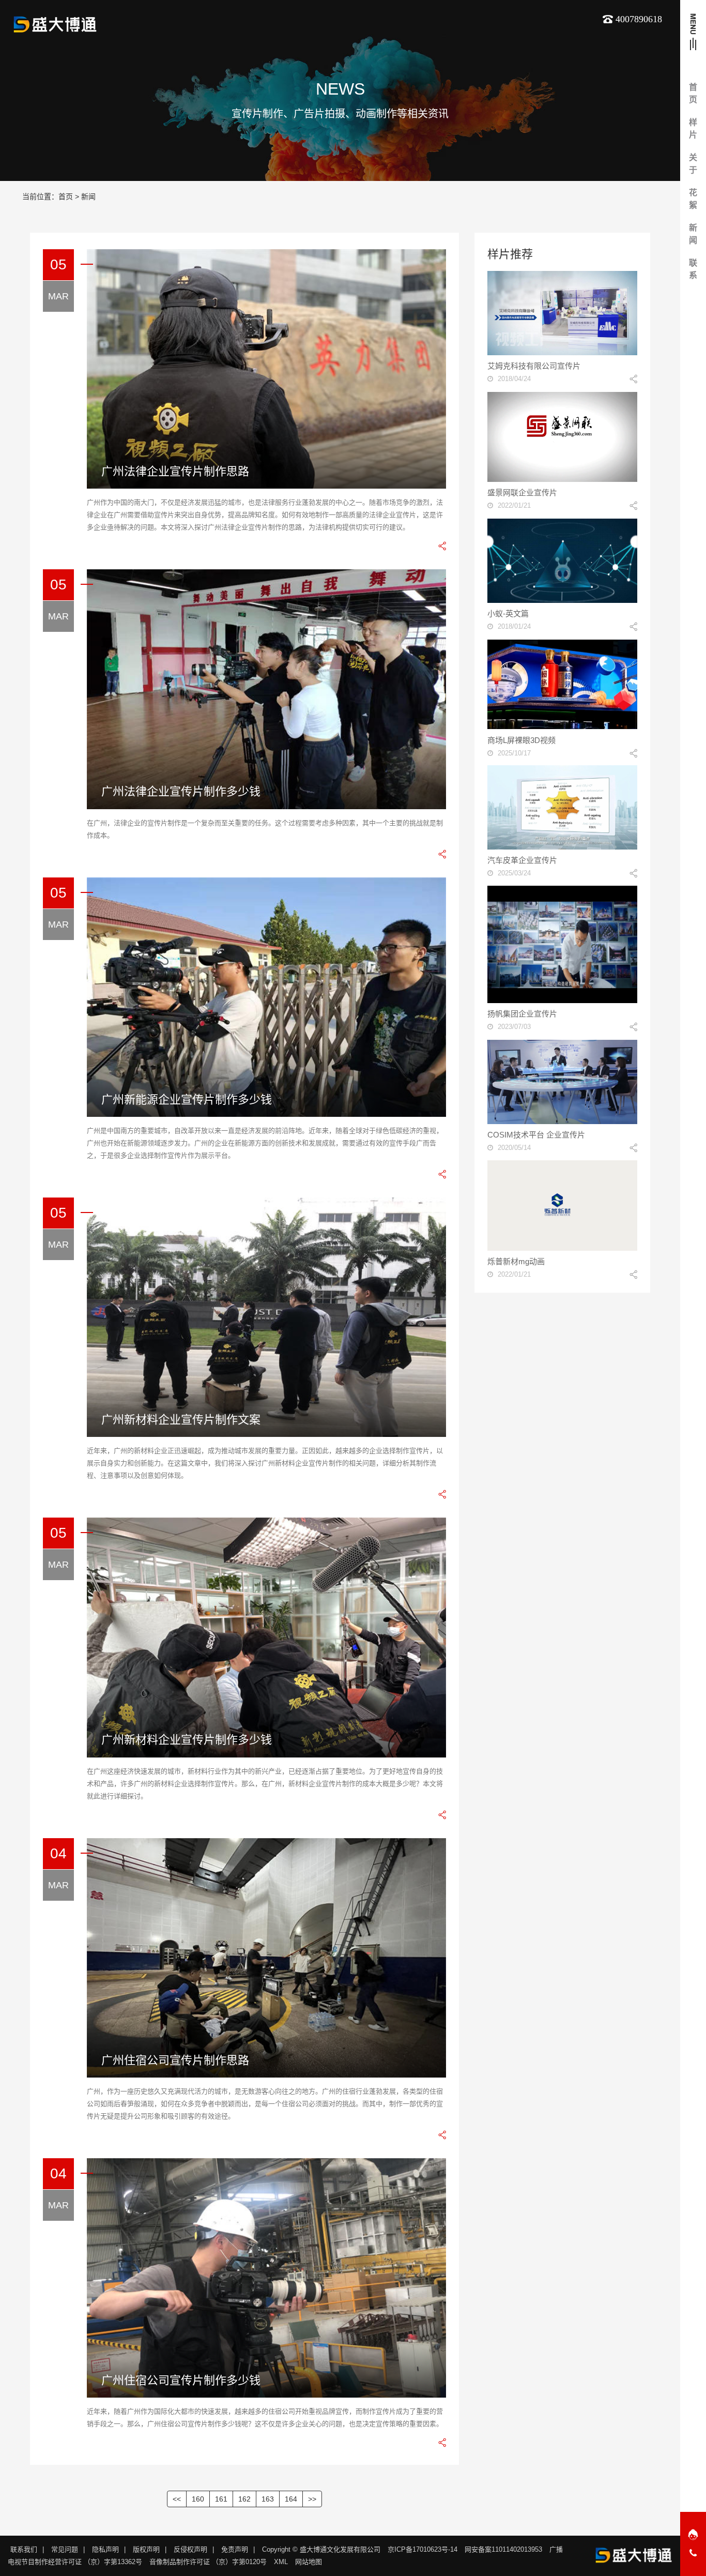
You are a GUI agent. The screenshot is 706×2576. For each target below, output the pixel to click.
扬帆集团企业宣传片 (522, 1014)
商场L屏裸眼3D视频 (521, 740)
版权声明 (146, 2549)
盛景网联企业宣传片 (522, 493)
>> (312, 2499)
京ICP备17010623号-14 (423, 2549)
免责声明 (235, 2549)
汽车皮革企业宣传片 (522, 860)
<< (177, 2499)
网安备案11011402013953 (503, 2549)
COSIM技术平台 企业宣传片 (536, 1135)
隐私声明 (105, 2549)
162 (244, 2499)
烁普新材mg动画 (516, 1261)
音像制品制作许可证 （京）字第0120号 (208, 2562)
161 (221, 2499)
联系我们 (24, 2549)
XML (281, 2562)
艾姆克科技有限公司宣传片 (534, 366)
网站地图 (309, 2562)
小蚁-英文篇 (508, 613)
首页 (66, 196)
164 (291, 2499)
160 (198, 2499)
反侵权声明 (190, 2549)
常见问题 (65, 2549)
